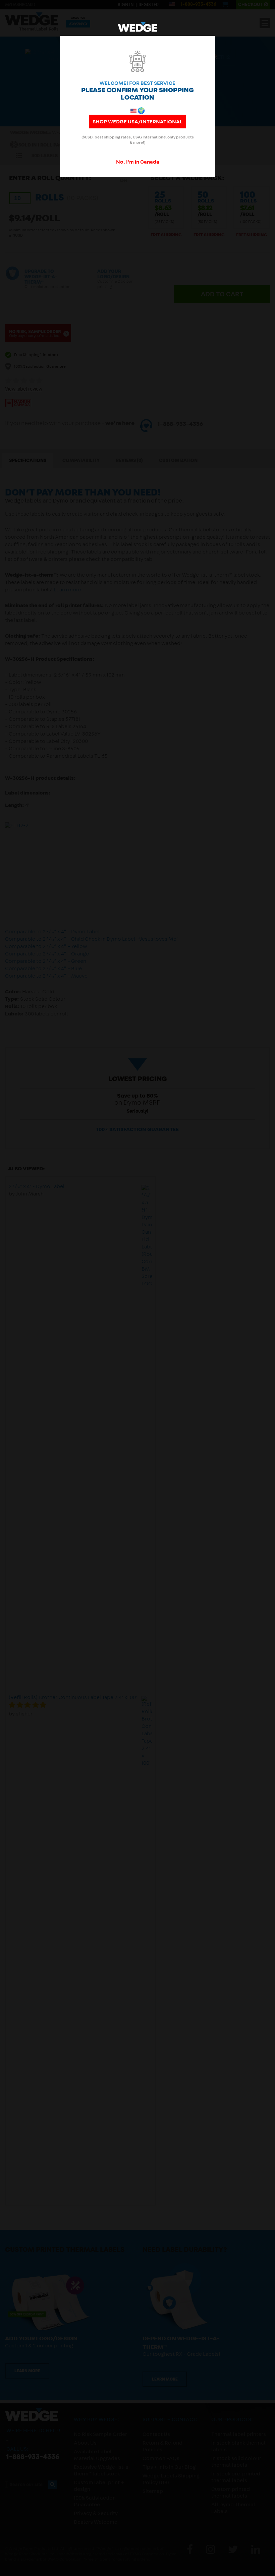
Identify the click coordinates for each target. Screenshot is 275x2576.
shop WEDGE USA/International (138, 122)
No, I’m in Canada (138, 163)
